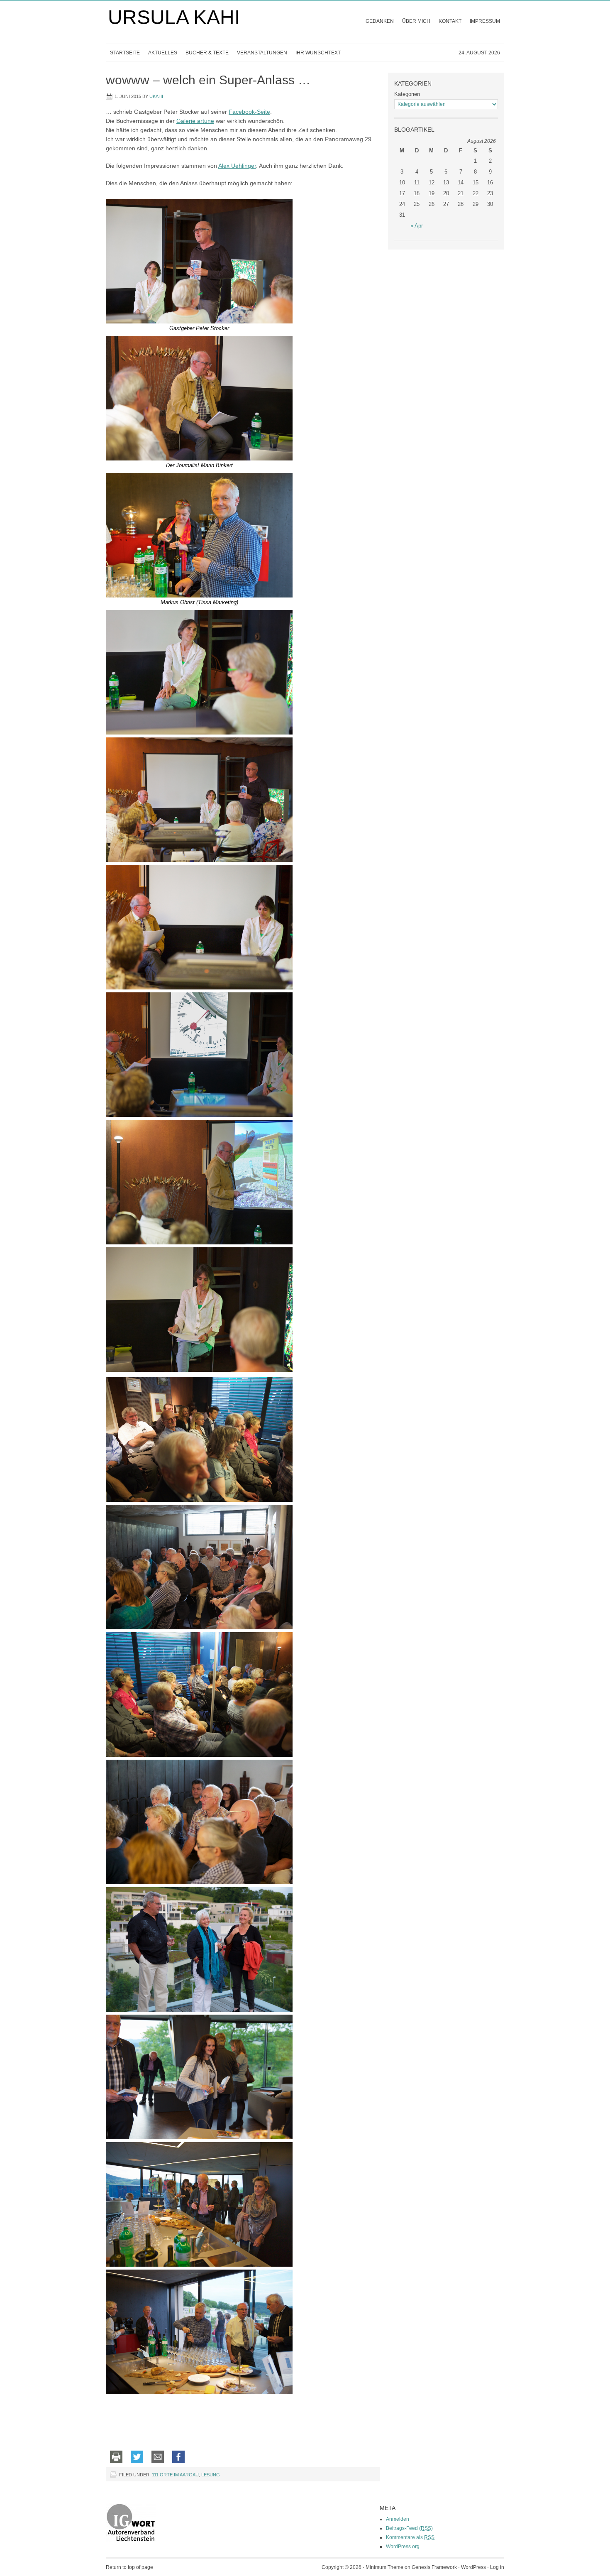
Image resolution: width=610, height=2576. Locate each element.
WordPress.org (403, 2547)
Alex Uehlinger (237, 166)
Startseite (125, 53)
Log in (497, 2567)
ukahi (156, 96)
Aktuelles (163, 53)
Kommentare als (410, 2537)
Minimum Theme (384, 2567)
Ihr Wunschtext (318, 53)
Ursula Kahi (174, 17)
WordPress (473, 2567)
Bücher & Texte (205, 55)
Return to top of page (129, 2567)
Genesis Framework (434, 2567)
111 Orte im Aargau (175, 2475)
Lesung (211, 2475)
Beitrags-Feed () (409, 2528)
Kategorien (407, 94)
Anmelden (398, 2519)
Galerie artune (195, 121)
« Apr (417, 226)
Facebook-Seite (249, 112)
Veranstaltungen (260, 55)
